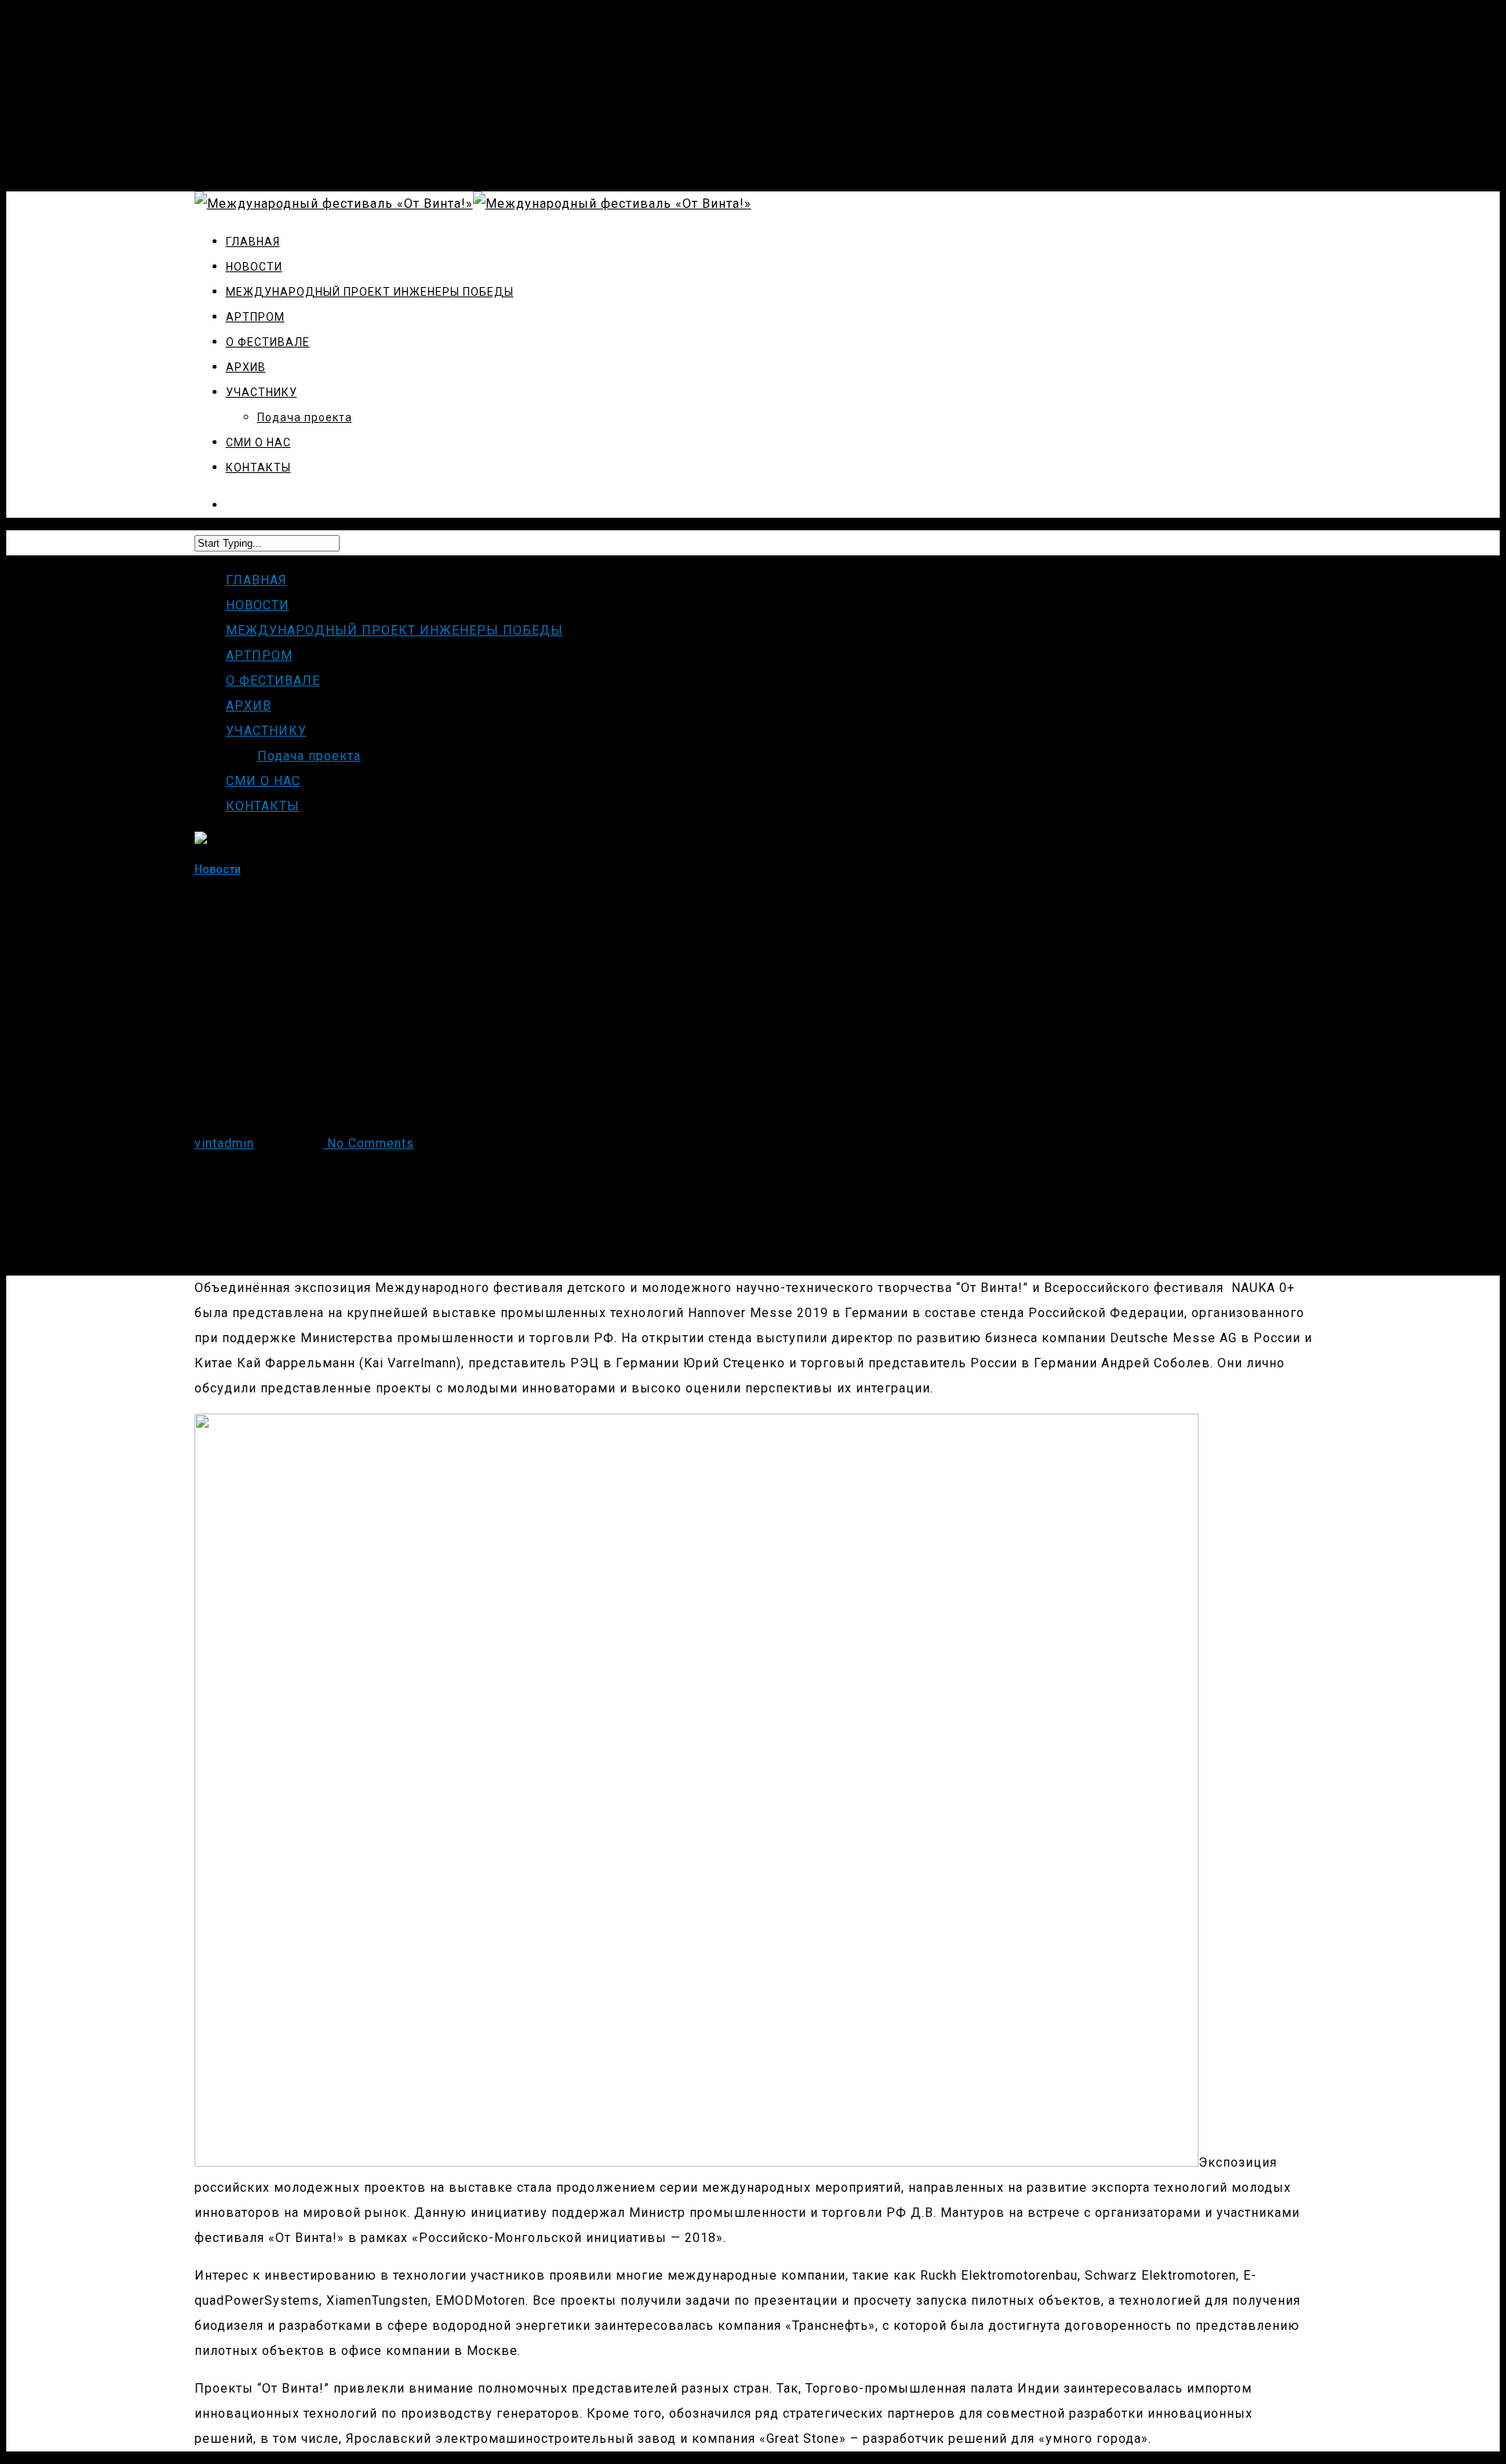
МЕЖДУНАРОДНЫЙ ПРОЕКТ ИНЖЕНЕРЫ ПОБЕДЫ (395, 630)
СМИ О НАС (263, 781)
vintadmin (224, 1143)
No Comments (369, 1143)
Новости (218, 869)
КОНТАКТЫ (263, 806)
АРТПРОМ (259, 655)
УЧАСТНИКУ (266, 731)
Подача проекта (309, 756)
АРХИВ (249, 706)
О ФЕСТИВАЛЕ (273, 681)
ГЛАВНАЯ (256, 580)
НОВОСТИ (258, 605)
